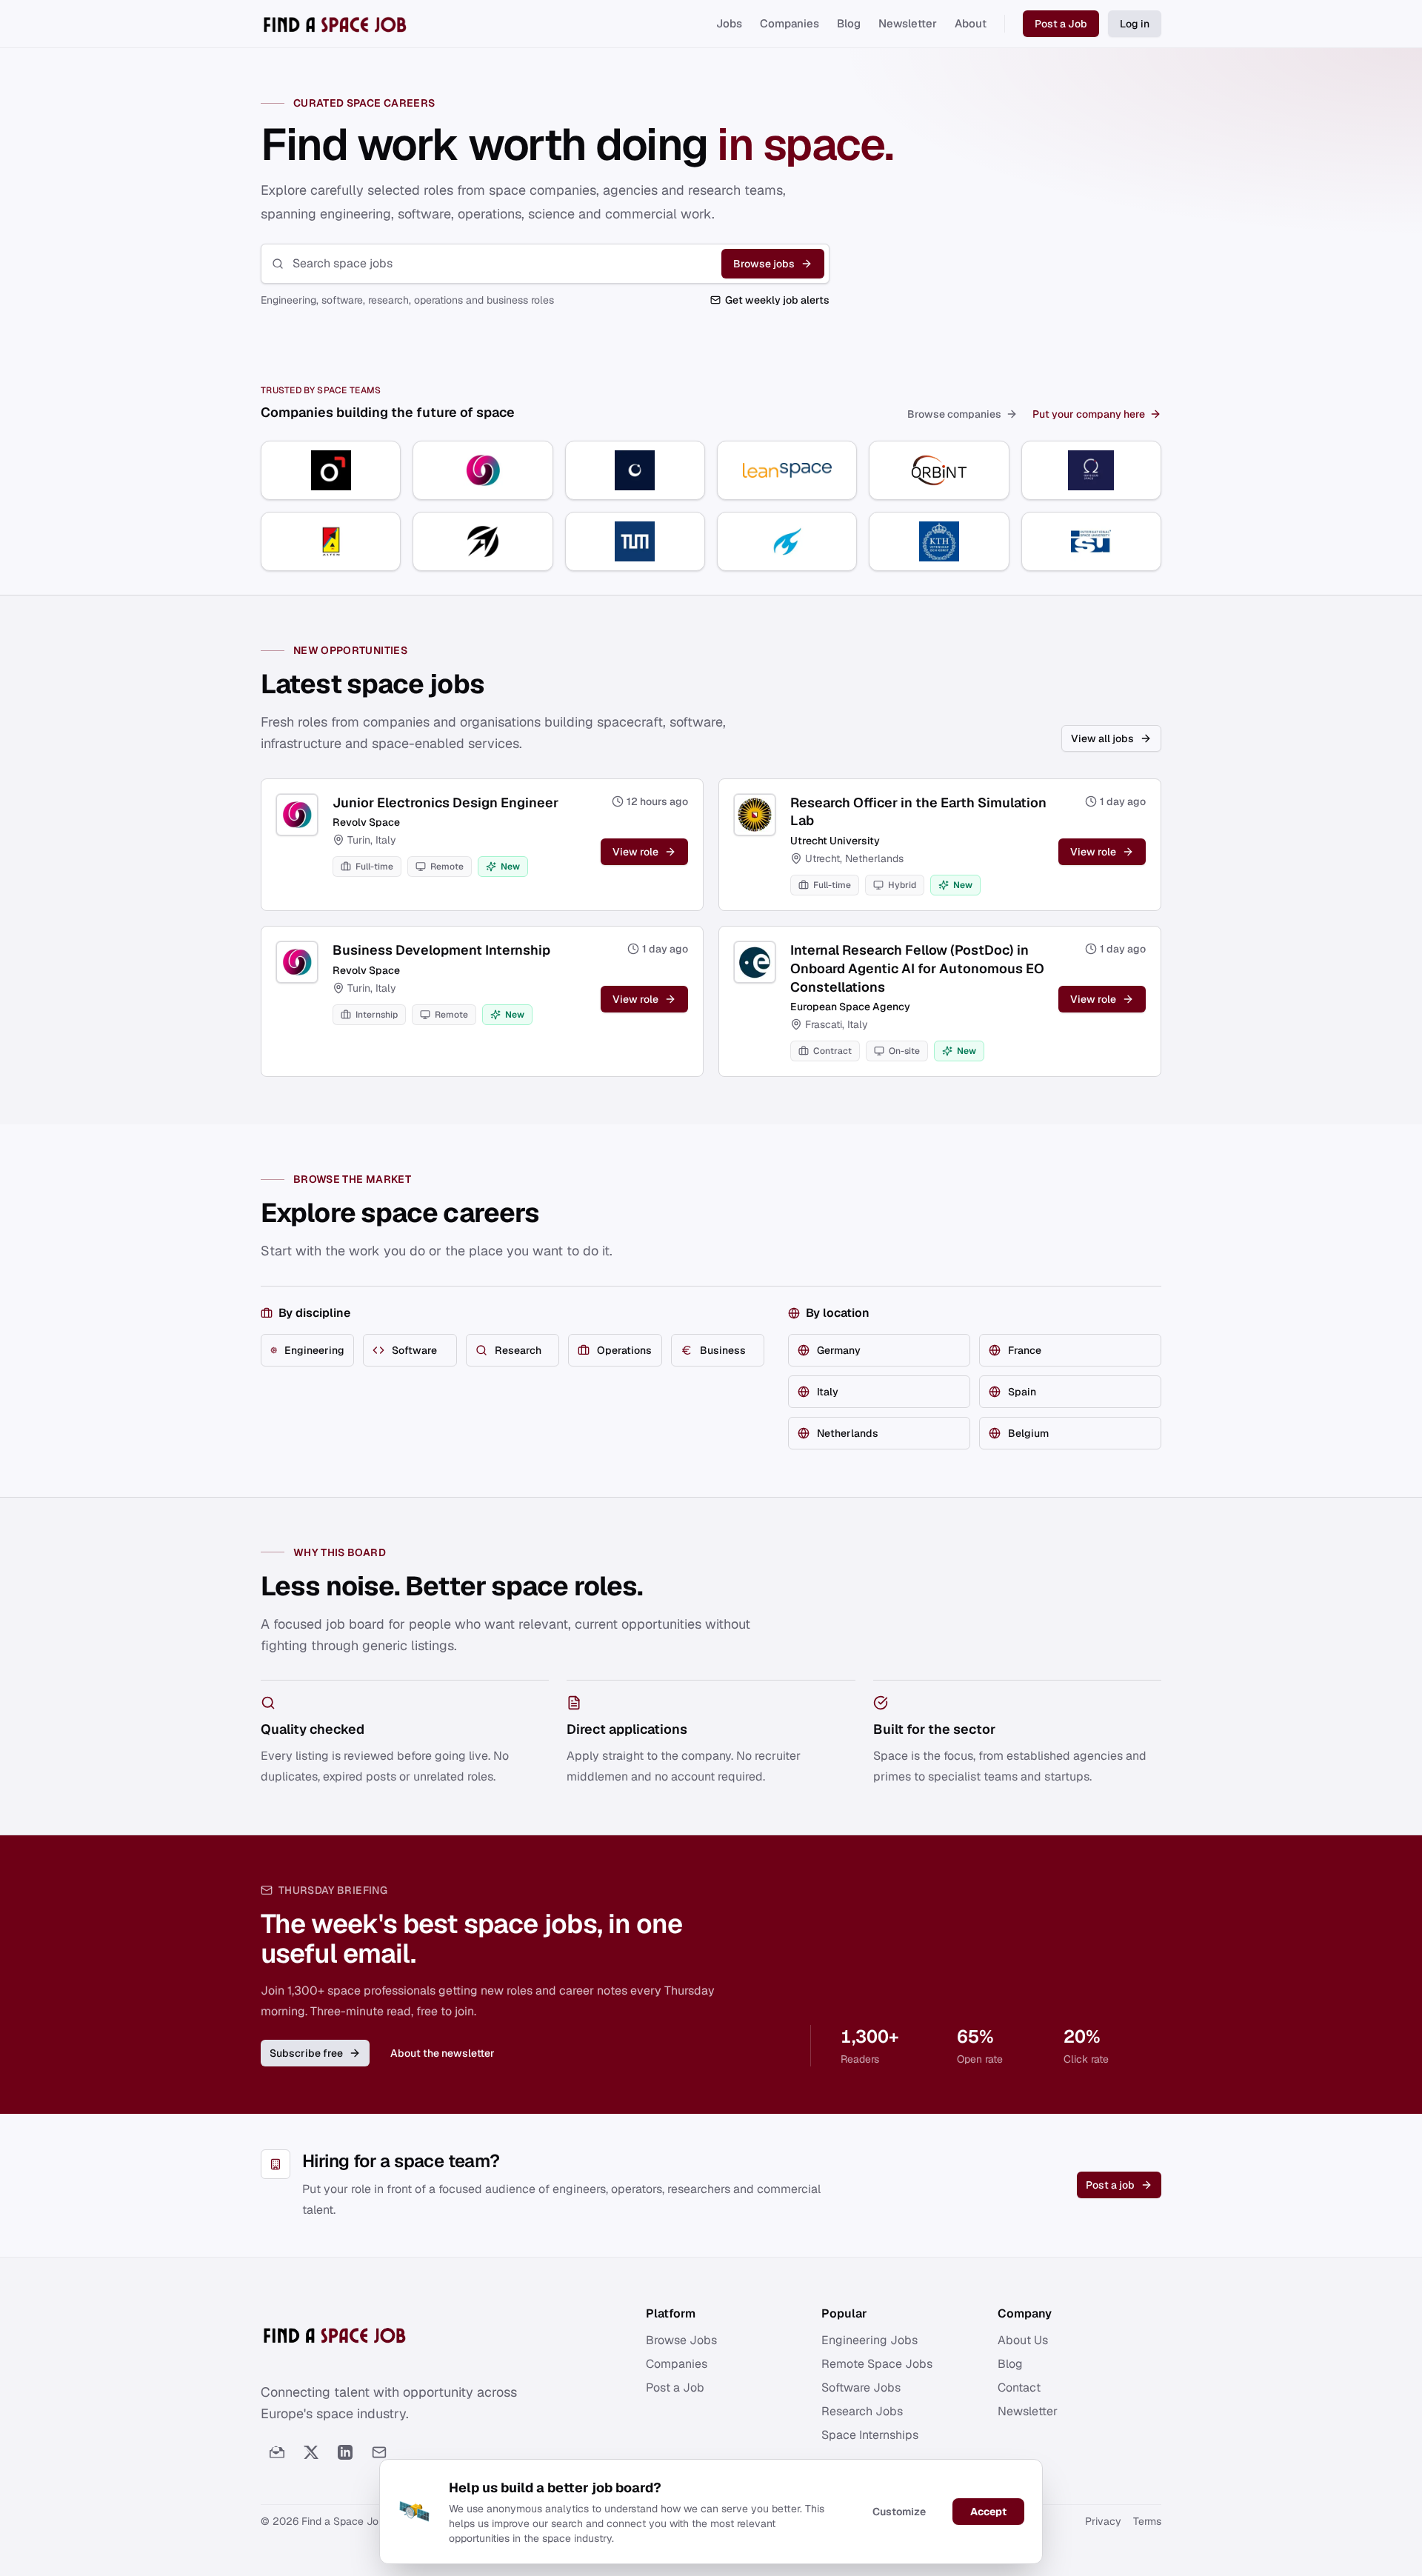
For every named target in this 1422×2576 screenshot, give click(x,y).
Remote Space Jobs (877, 2364)
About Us (1023, 2340)
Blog (849, 23)
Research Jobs (862, 2411)
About (971, 23)
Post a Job (1061, 24)
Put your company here (1089, 414)
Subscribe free (306, 2053)
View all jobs (1102, 738)
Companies (790, 23)
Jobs (729, 23)
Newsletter (908, 23)
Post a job (1110, 2185)
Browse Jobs (681, 2340)
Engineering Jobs (869, 2340)
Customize (899, 2512)
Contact (1019, 2388)
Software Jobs (861, 2388)
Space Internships (870, 2435)
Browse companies (954, 414)
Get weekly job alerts (777, 300)
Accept (988, 2512)
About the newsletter (443, 2053)
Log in (1135, 24)
